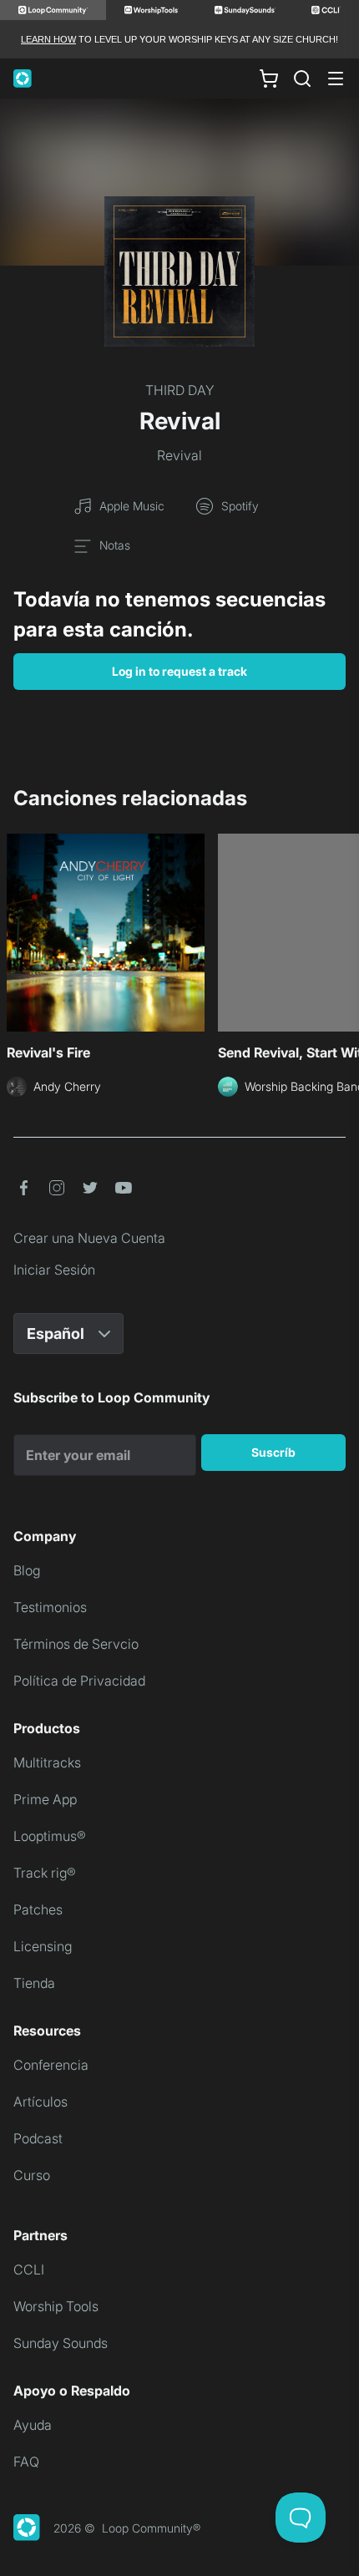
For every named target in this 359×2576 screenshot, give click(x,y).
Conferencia (51, 2065)
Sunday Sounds (61, 2343)
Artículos (40, 2102)
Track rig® (45, 1873)
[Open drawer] (336, 79)
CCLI (29, 2269)
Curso (32, 2175)
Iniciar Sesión (54, 1270)
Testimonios (50, 1607)
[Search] (302, 79)
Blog (27, 1570)
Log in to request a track (179, 671)
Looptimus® (50, 1836)
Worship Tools (56, 2306)
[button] (23, 1188)
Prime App (45, 1799)
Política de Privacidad (79, 1681)
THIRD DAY (180, 390)
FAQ (26, 2462)
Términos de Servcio (76, 1644)
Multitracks (47, 1762)
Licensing (43, 1946)
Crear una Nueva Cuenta (89, 1238)
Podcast (38, 2138)
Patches (38, 1909)
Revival (179, 455)
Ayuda (33, 2425)
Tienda (34, 1983)
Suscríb (273, 1452)
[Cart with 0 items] (269, 79)
